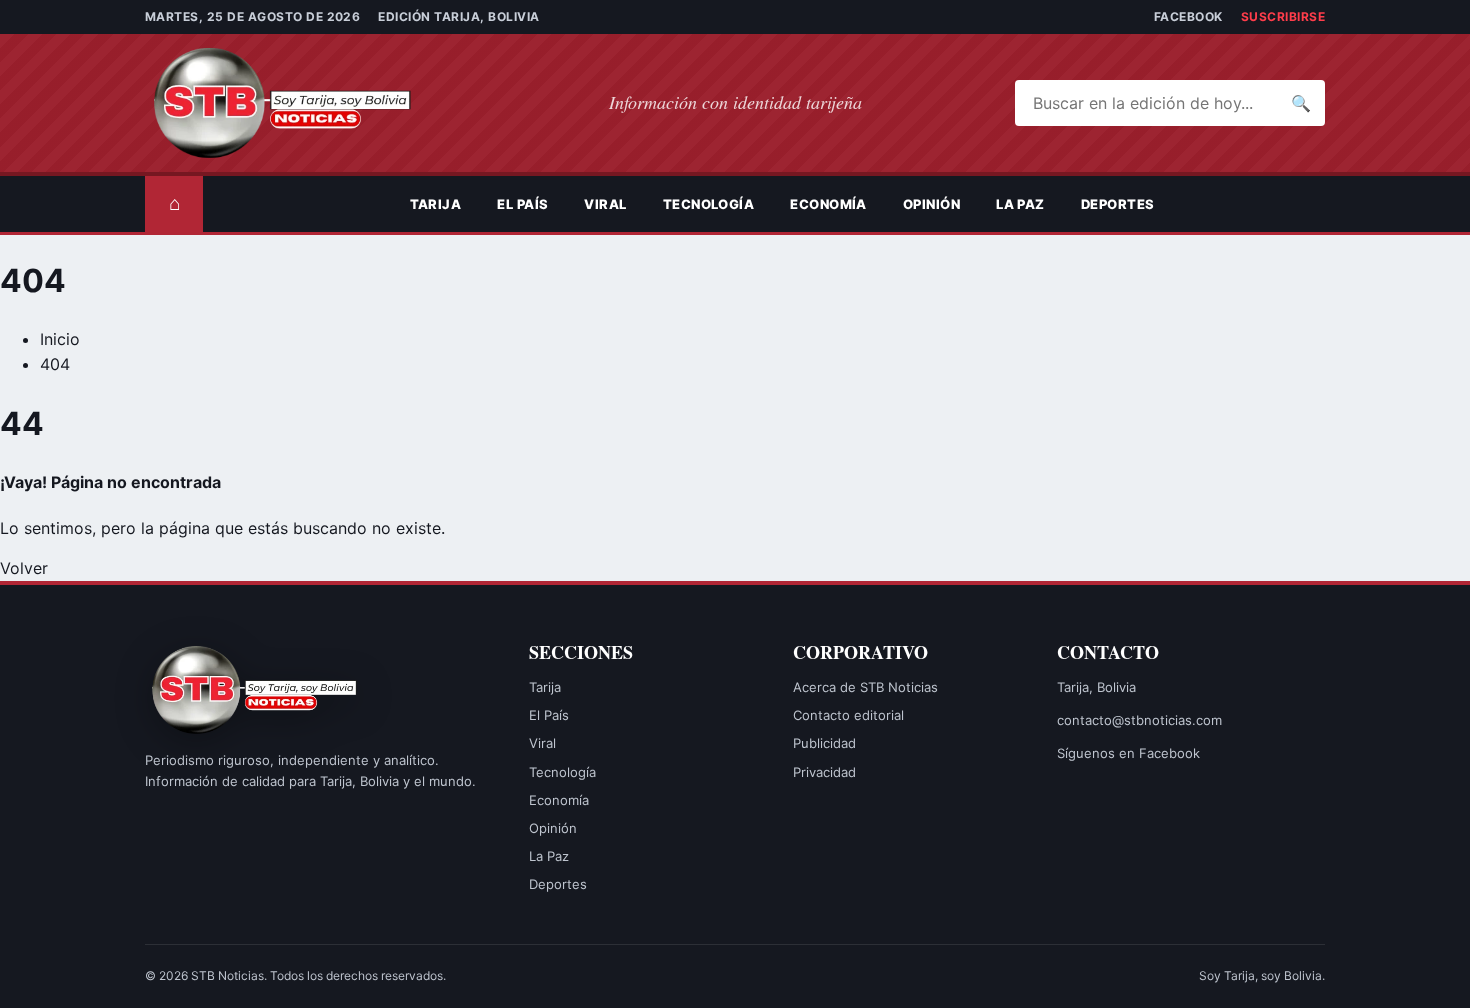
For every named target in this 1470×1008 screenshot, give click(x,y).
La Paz (1020, 204)
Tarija (436, 204)
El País (522, 204)
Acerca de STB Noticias (865, 687)
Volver (24, 568)
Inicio (60, 339)
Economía (828, 204)
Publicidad (824, 743)
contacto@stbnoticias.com (1139, 720)
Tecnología (709, 204)
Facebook (1188, 16)
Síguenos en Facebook (1128, 753)
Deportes (1118, 204)
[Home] (374, 204)
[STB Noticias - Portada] (300, 103)
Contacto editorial (848, 715)
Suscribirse (1283, 16)
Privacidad (824, 772)
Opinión (931, 204)
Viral (605, 204)
